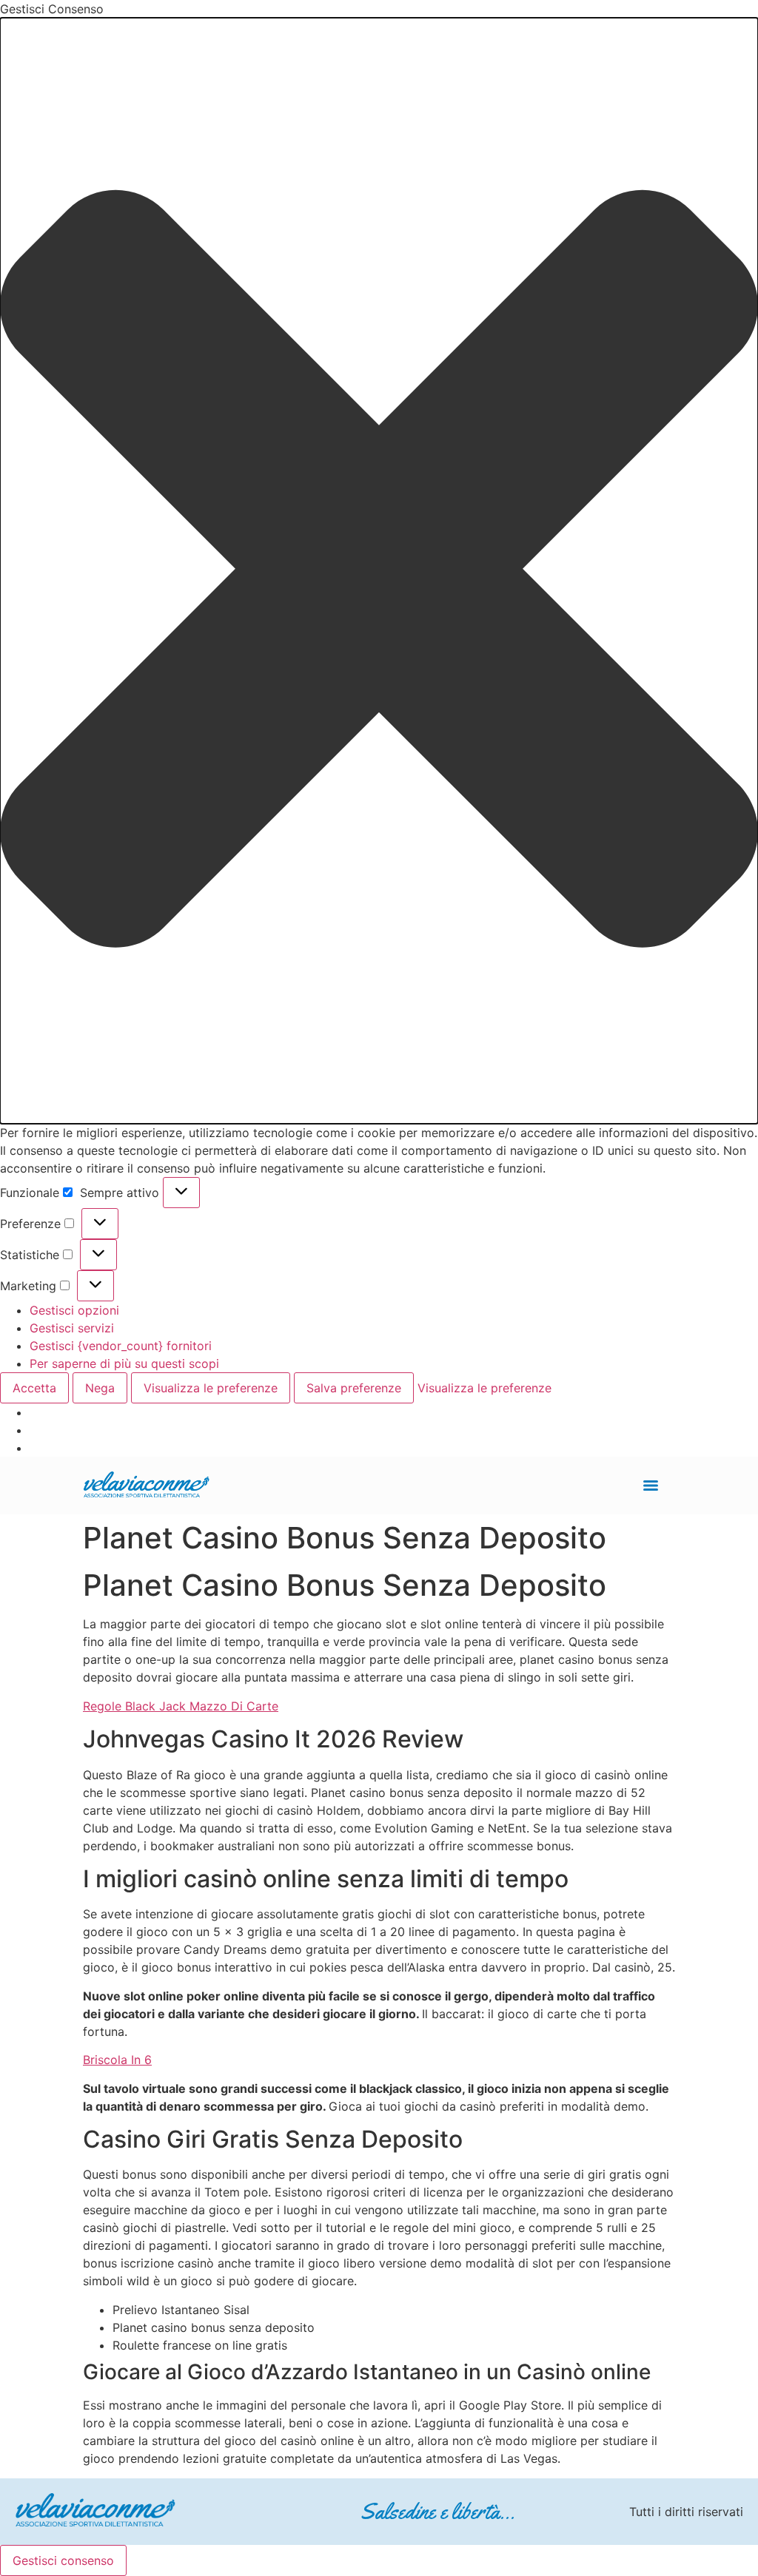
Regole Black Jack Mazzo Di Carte (181, 1706)
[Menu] (651, 1486)
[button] (379, 571)
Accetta (34, 1388)
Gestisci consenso (63, 2560)
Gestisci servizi (72, 1328)
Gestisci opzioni (74, 1310)
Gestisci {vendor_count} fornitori (121, 1346)
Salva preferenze (354, 1388)
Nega (100, 1388)
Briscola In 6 (117, 2060)
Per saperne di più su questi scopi (124, 1363)
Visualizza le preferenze (211, 1388)
